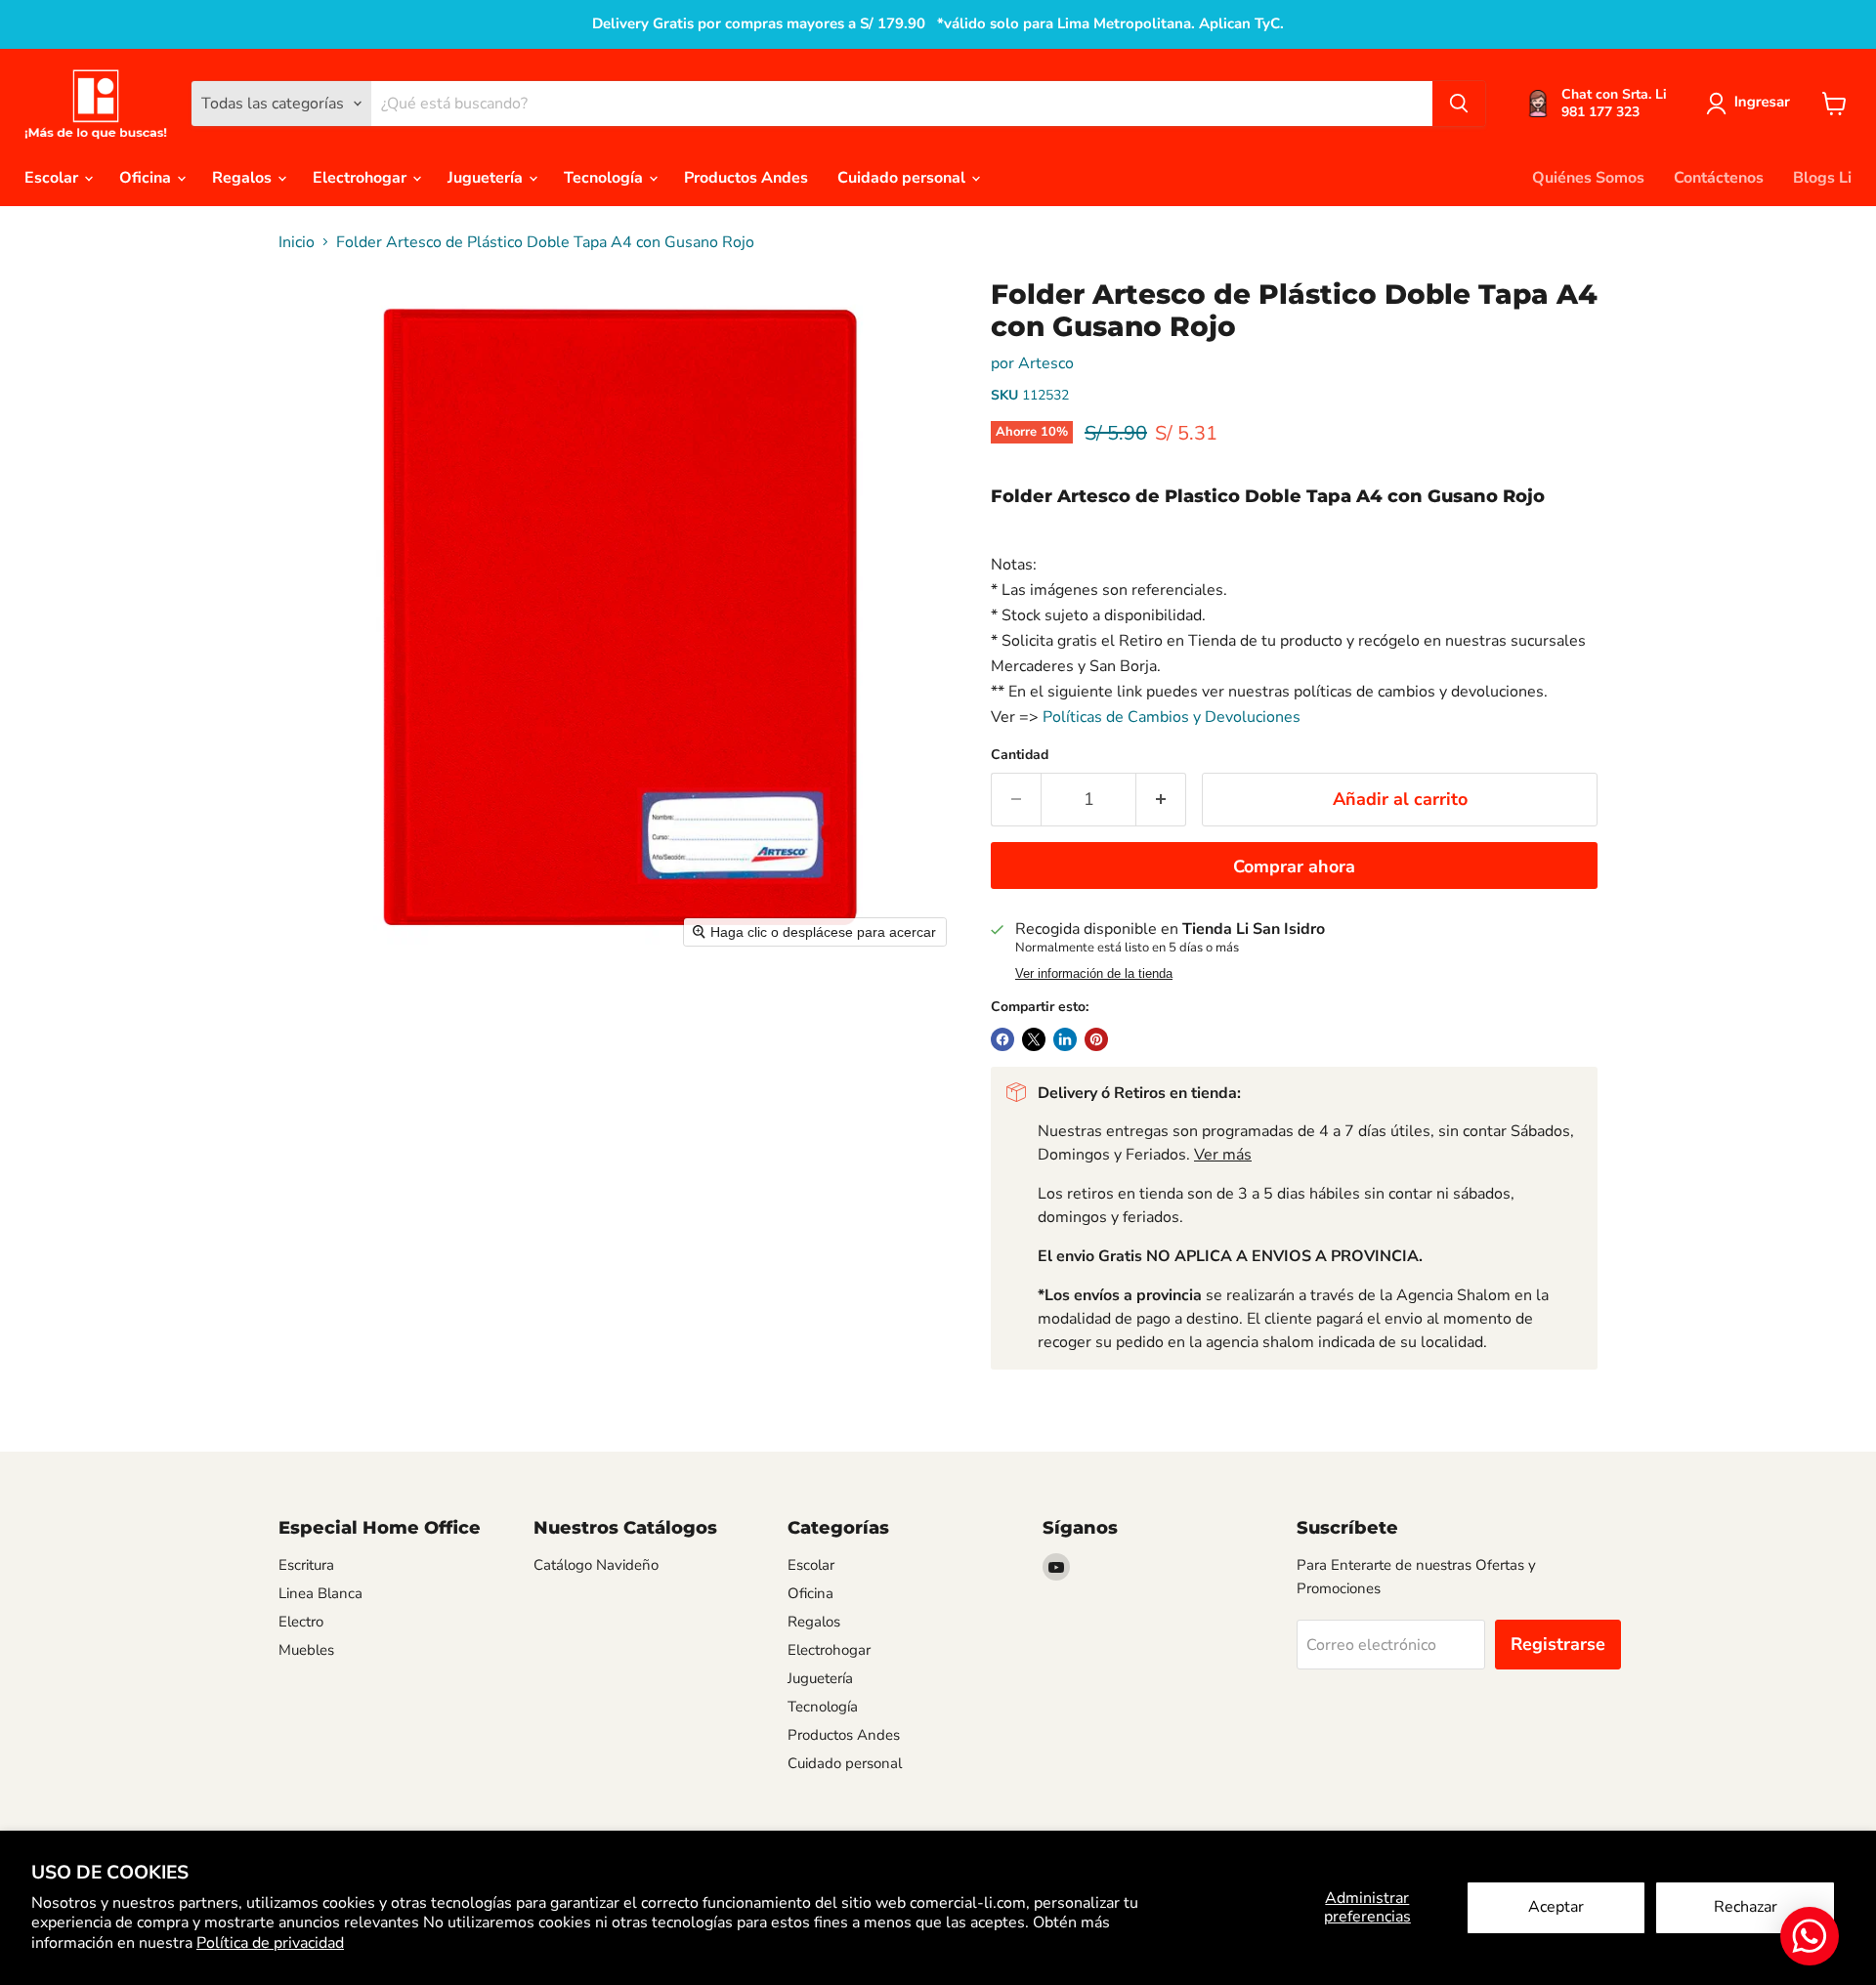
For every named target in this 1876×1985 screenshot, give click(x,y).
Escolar (53, 178)
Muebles (306, 1650)
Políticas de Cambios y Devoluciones (1172, 717)
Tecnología (605, 178)
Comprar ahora (1294, 866)
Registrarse (1558, 1644)
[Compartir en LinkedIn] (1065, 1039)
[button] (1752, 104)
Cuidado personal (903, 178)
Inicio (297, 242)
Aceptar (1556, 1907)
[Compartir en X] (1034, 1039)
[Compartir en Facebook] (1002, 1039)
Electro (301, 1622)
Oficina (147, 178)
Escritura (306, 1565)
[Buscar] (1459, 104)
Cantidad (1020, 755)
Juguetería (487, 178)
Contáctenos (1719, 178)
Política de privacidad (270, 1943)
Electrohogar (362, 178)
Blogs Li (1822, 178)
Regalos (244, 178)
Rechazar (1746, 1907)
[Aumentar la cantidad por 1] (1161, 800)
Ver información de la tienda (1094, 974)
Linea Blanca (320, 1593)
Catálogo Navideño (596, 1565)
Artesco (1046, 363)
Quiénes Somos (1588, 178)
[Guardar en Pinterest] (1096, 1039)
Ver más (1223, 1155)
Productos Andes (746, 178)
